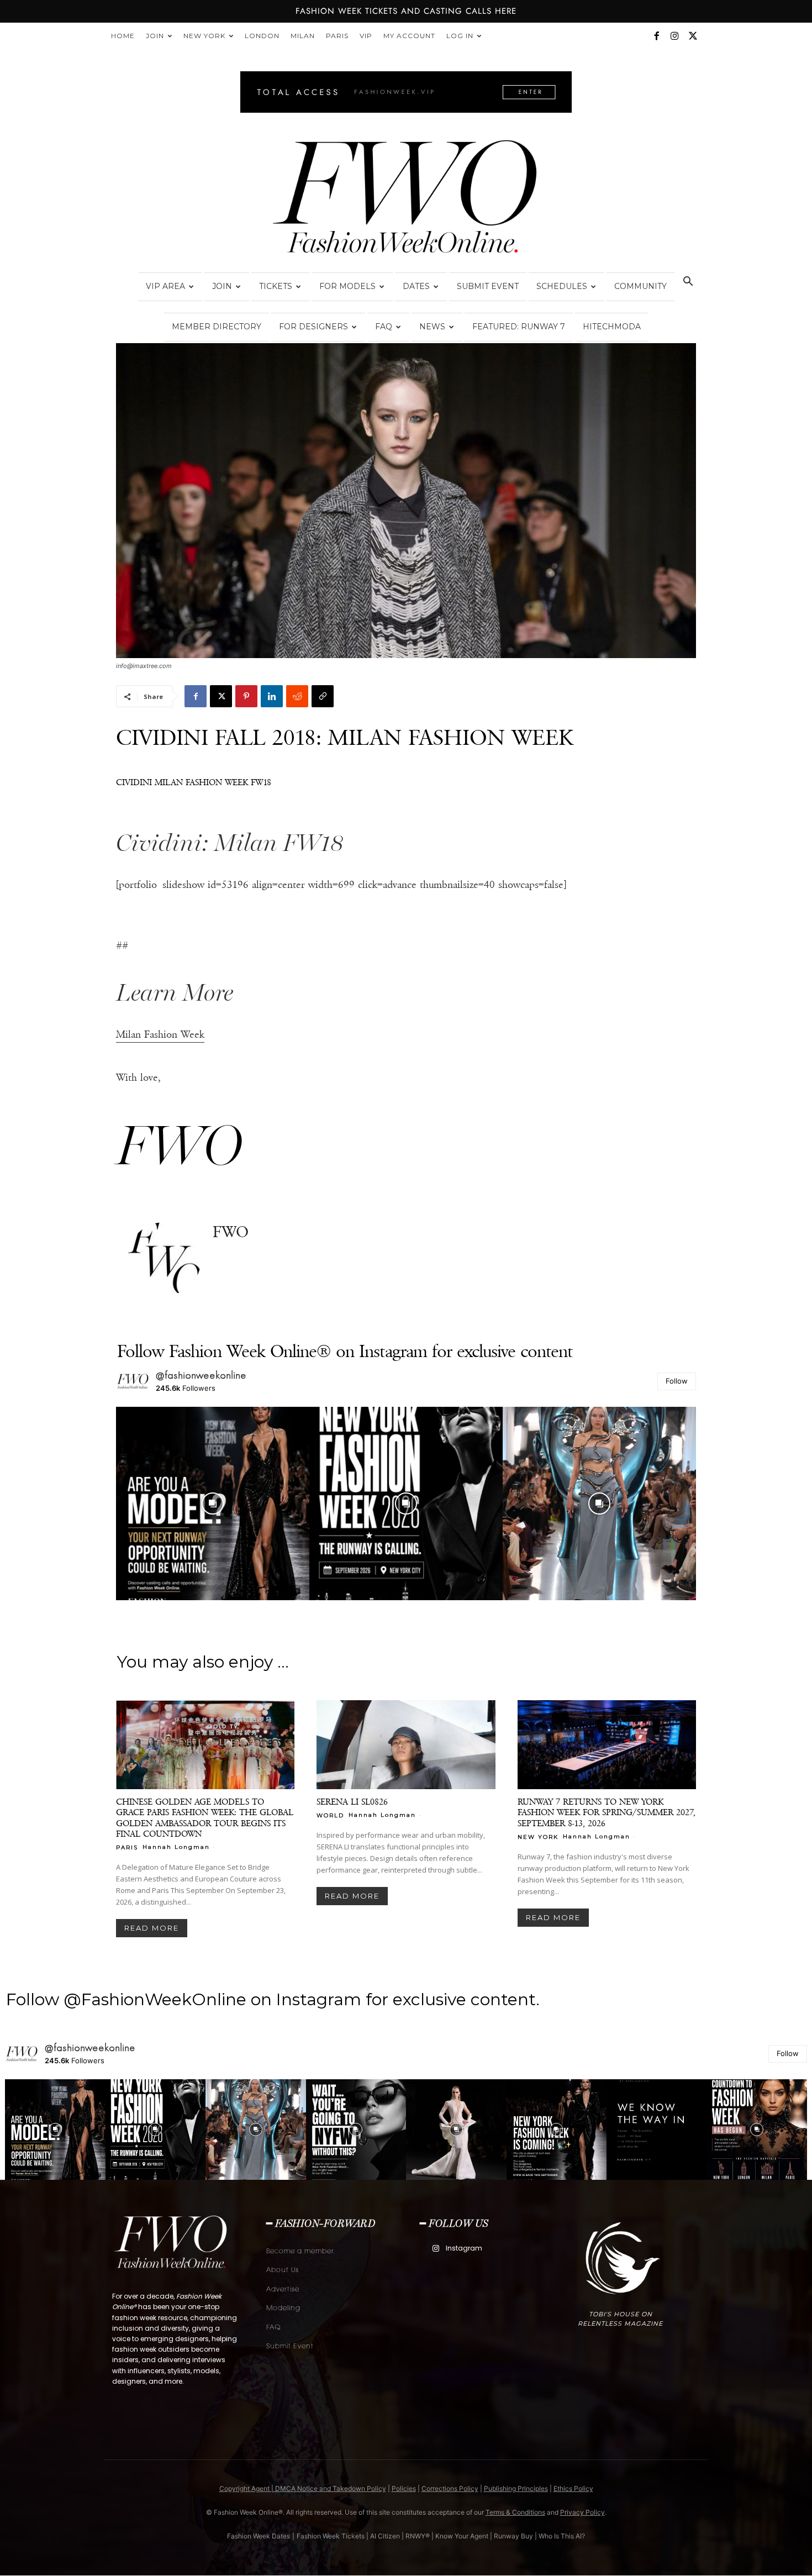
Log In (460, 36)
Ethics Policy (573, 2488)
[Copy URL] (323, 696)
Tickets (276, 286)
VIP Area (165, 286)
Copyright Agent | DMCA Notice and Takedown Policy (303, 2488)
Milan (303, 36)
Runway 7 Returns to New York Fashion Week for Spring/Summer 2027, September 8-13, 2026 (607, 1812)
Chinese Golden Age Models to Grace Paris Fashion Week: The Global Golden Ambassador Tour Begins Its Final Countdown (205, 1817)
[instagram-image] (213, 1503)
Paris (337, 36)
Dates (416, 286)
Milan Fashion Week (160, 1034)
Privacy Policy (582, 2512)
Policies (404, 2488)
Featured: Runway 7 (519, 327)
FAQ (384, 327)
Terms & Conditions (515, 2512)
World (330, 1815)
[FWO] (164, 1259)
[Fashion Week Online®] (406, 200)
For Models (347, 286)
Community (640, 286)
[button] (688, 283)
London (262, 36)
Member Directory (217, 327)
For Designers (313, 327)
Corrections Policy (450, 2488)
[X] (693, 36)
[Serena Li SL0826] (406, 1745)
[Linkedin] (272, 696)
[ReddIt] (297, 696)
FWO (231, 1232)
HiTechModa (612, 327)
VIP (366, 36)
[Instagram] (674, 36)
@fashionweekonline (201, 1375)
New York (204, 36)
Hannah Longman (176, 1847)
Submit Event (488, 286)
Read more (152, 1928)
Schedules (562, 286)
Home (123, 36)
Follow (677, 1381)
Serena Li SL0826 (352, 1802)
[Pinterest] (246, 696)
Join (155, 36)
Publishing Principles (516, 2488)
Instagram (464, 2248)
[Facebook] (656, 36)
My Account (409, 36)
